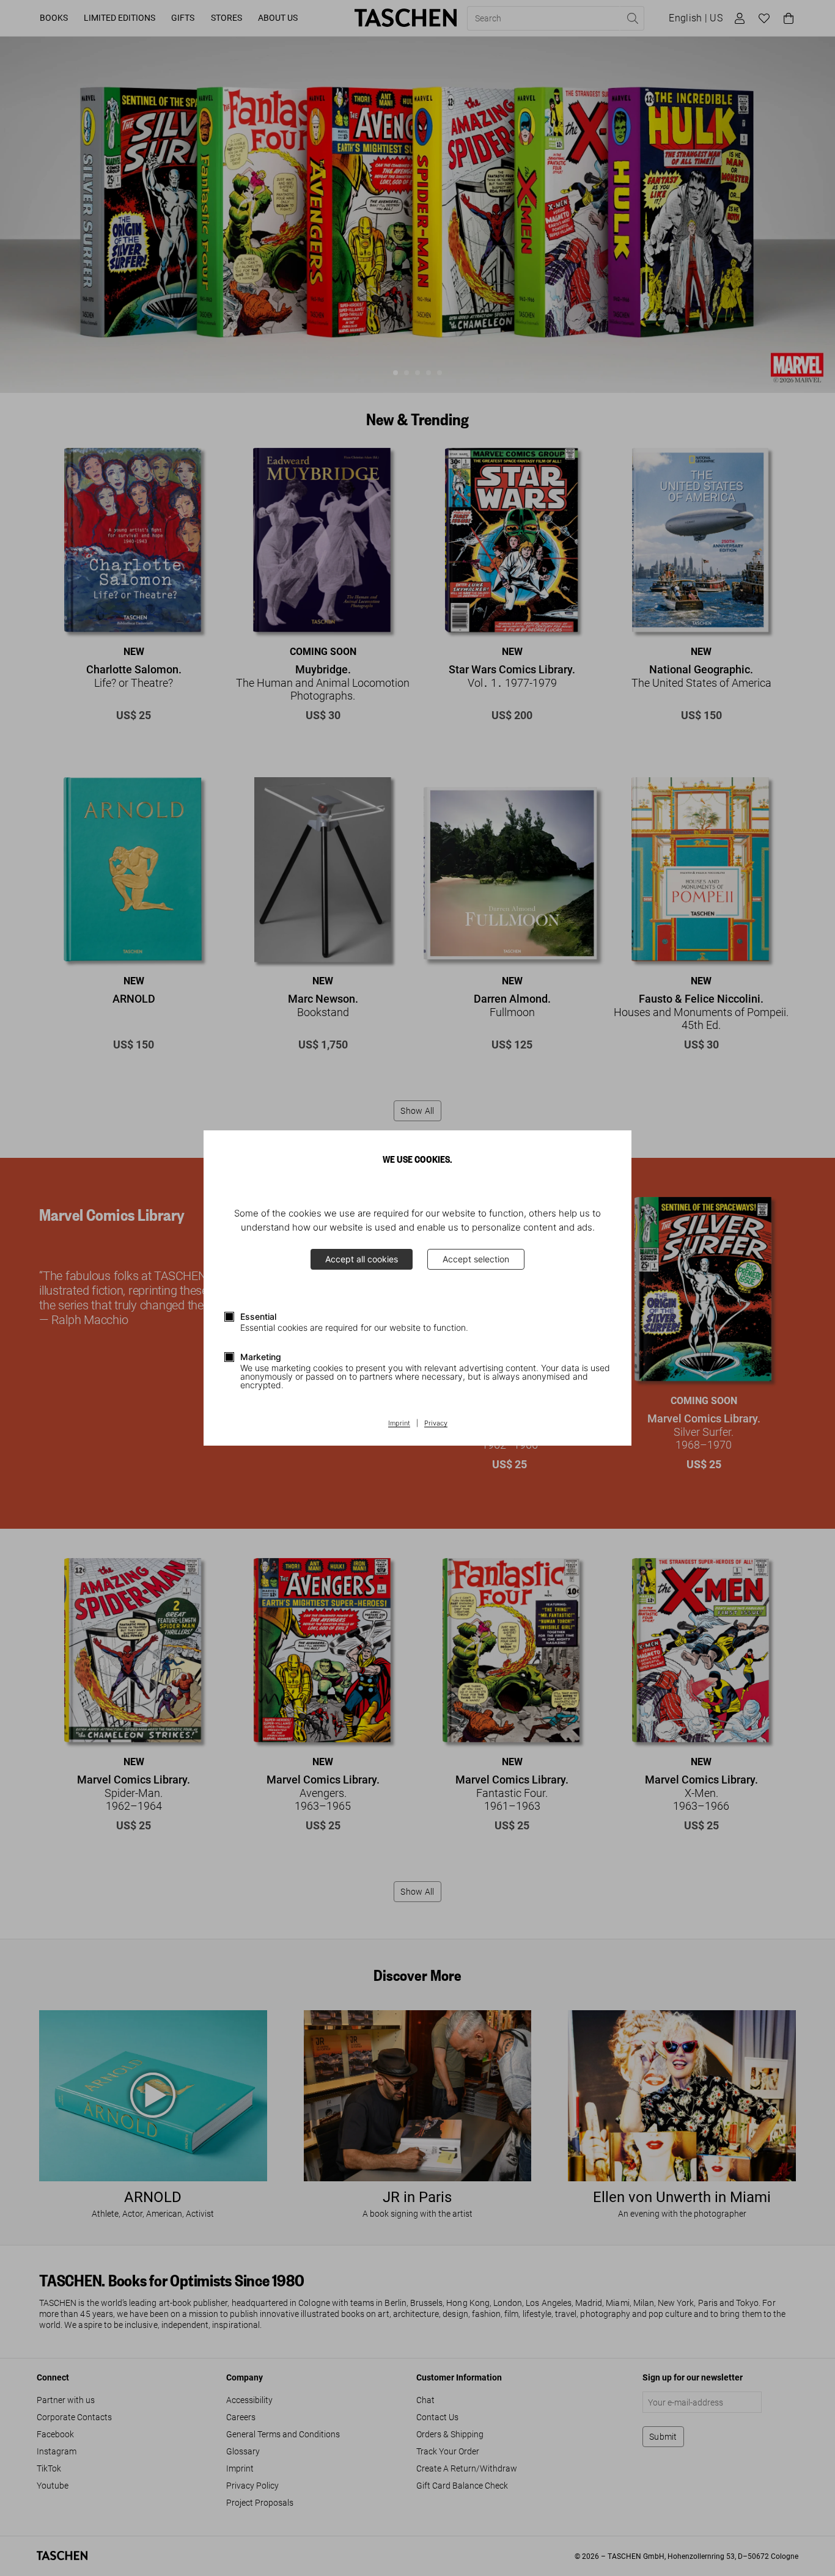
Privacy (436, 1424)
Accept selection (476, 1259)
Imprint (399, 1424)
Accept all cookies (362, 1259)
